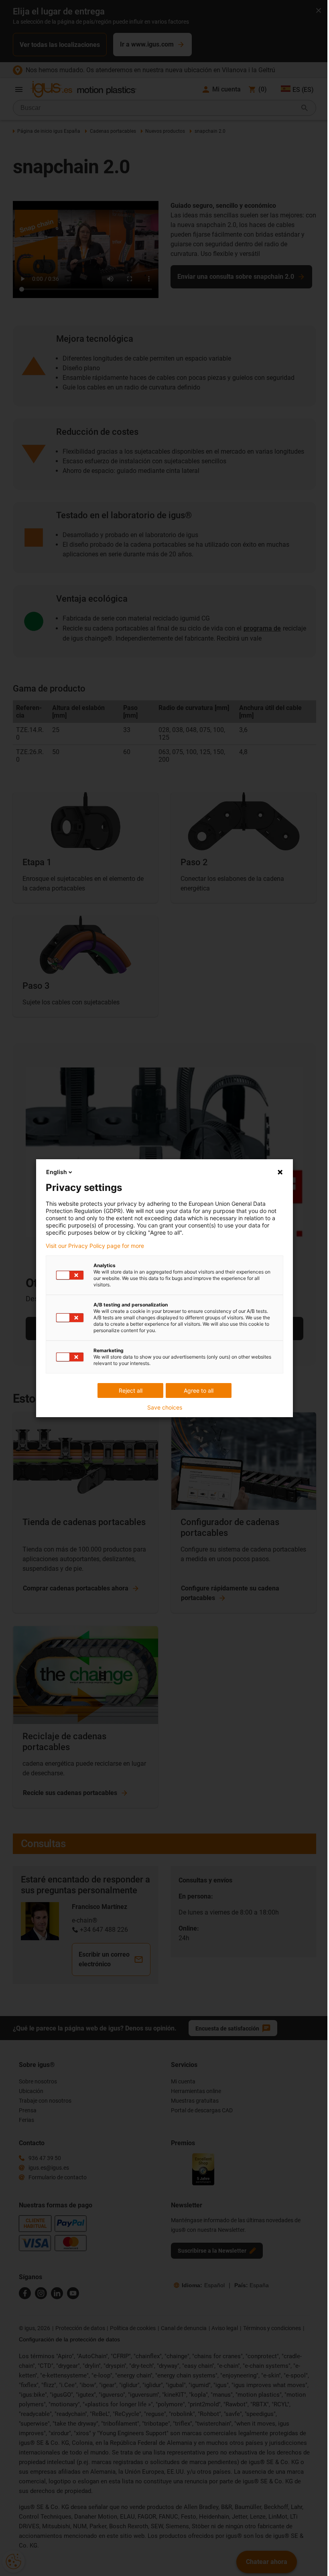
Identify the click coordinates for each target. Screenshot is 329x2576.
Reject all (131, 1390)
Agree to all (199, 1390)
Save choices (165, 1408)
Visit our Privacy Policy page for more (95, 1246)
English (57, 1172)
